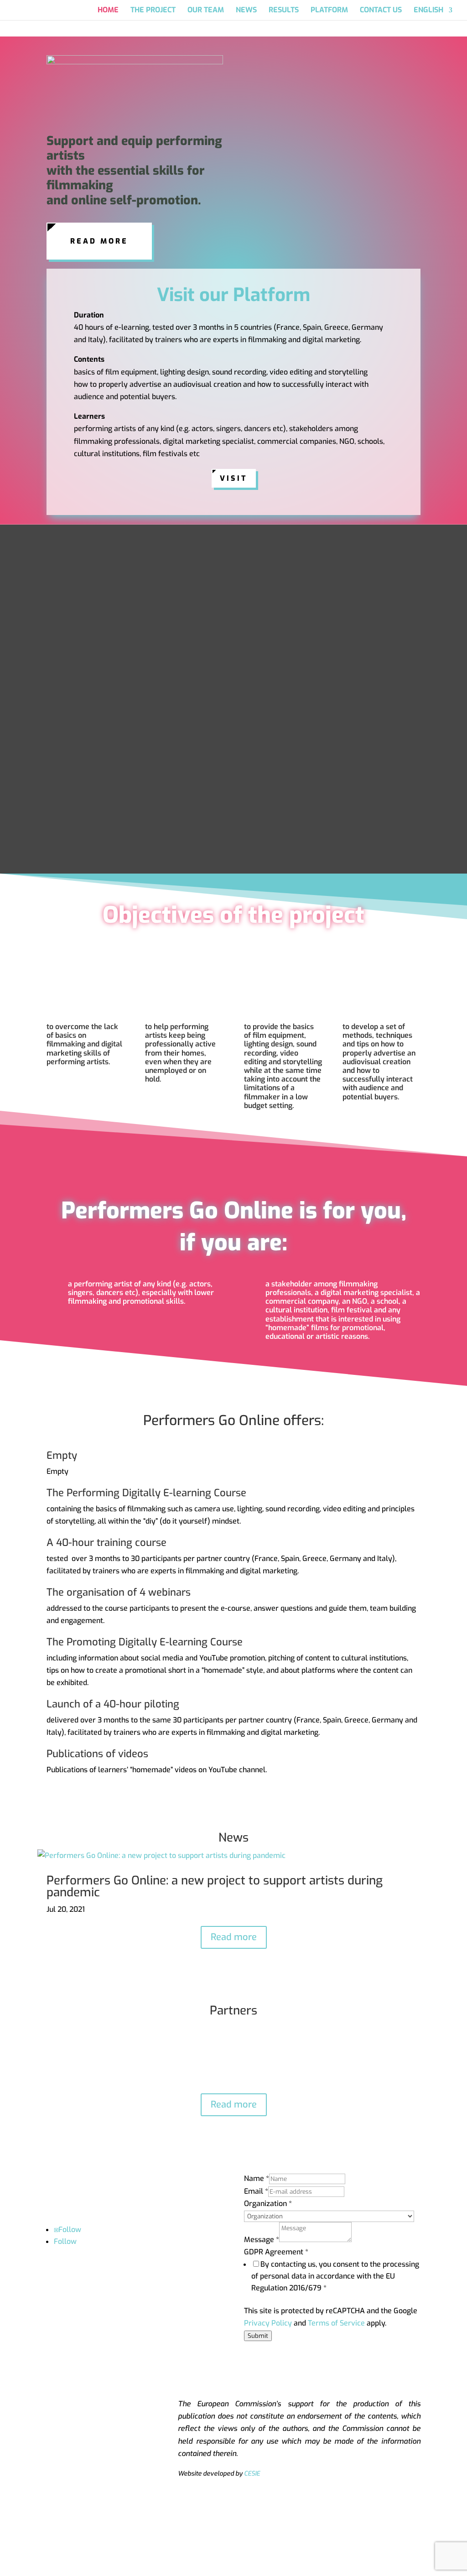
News (246, 11)
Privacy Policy (268, 2323)
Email (256, 2191)
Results (284, 11)
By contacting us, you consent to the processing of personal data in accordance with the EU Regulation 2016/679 (335, 2276)
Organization (268, 2204)
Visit (234, 478)
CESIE (252, 2474)
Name (257, 2178)
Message (262, 2240)
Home (108, 11)
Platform (329, 11)
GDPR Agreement (276, 2252)
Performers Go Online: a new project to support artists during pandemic (215, 1886)
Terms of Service (336, 2323)
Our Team (206, 11)
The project (153, 11)
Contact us (381, 11)
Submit (258, 2336)
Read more (99, 241)
